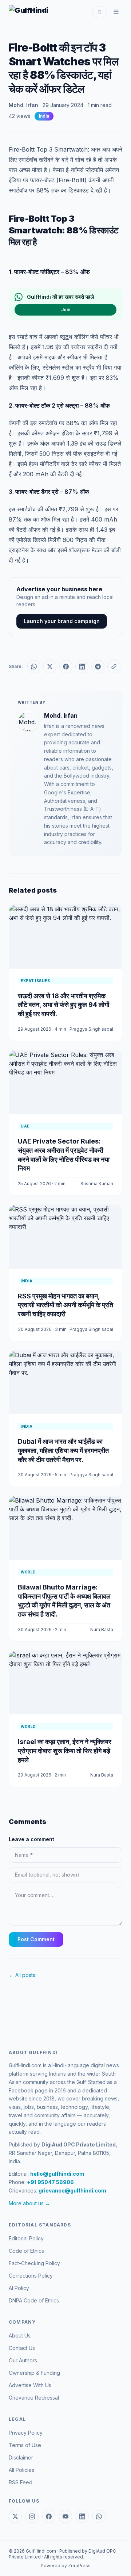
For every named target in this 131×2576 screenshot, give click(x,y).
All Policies (21, 2470)
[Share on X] (50, 667)
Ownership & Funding (34, 2373)
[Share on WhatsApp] (34, 667)
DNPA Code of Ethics (34, 2300)
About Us (20, 2335)
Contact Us (22, 2348)
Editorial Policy (26, 2238)
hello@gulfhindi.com (57, 2174)
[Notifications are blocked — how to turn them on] (100, 12)
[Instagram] (32, 2516)
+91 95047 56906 (50, 2182)
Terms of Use (25, 2445)
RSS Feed (21, 2482)
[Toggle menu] (116, 12)
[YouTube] (65, 2516)
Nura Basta (102, 1629)
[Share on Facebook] (66, 667)
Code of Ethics (26, 2251)
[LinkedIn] (82, 2516)
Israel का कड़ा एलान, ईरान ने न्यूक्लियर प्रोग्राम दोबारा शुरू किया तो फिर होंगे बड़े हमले (65, 1751)
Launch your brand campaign (62, 621)
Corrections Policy (31, 2276)
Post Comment (36, 1939)
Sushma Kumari (97, 1184)
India (44, 116)
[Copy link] (114, 667)
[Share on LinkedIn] (82, 667)
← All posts (22, 1975)
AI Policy (19, 2288)
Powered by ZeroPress (66, 2566)
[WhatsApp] (99, 2516)
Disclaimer (21, 2457)
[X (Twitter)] (15, 2516)
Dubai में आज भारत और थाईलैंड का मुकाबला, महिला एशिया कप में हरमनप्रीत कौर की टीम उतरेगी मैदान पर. (63, 1451)
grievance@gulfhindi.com (72, 2190)
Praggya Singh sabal (91, 1029)
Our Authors (23, 2360)
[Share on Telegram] (98, 667)
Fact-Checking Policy (34, 2263)
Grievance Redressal (34, 2398)
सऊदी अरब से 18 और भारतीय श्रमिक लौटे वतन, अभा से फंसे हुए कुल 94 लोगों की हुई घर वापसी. (63, 1005)
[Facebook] (49, 2516)
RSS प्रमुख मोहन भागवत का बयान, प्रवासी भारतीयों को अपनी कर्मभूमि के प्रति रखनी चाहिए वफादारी (65, 1305)
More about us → (29, 2203)
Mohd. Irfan (23, 105)
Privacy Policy (26, 2433)
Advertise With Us (30, 2385)
